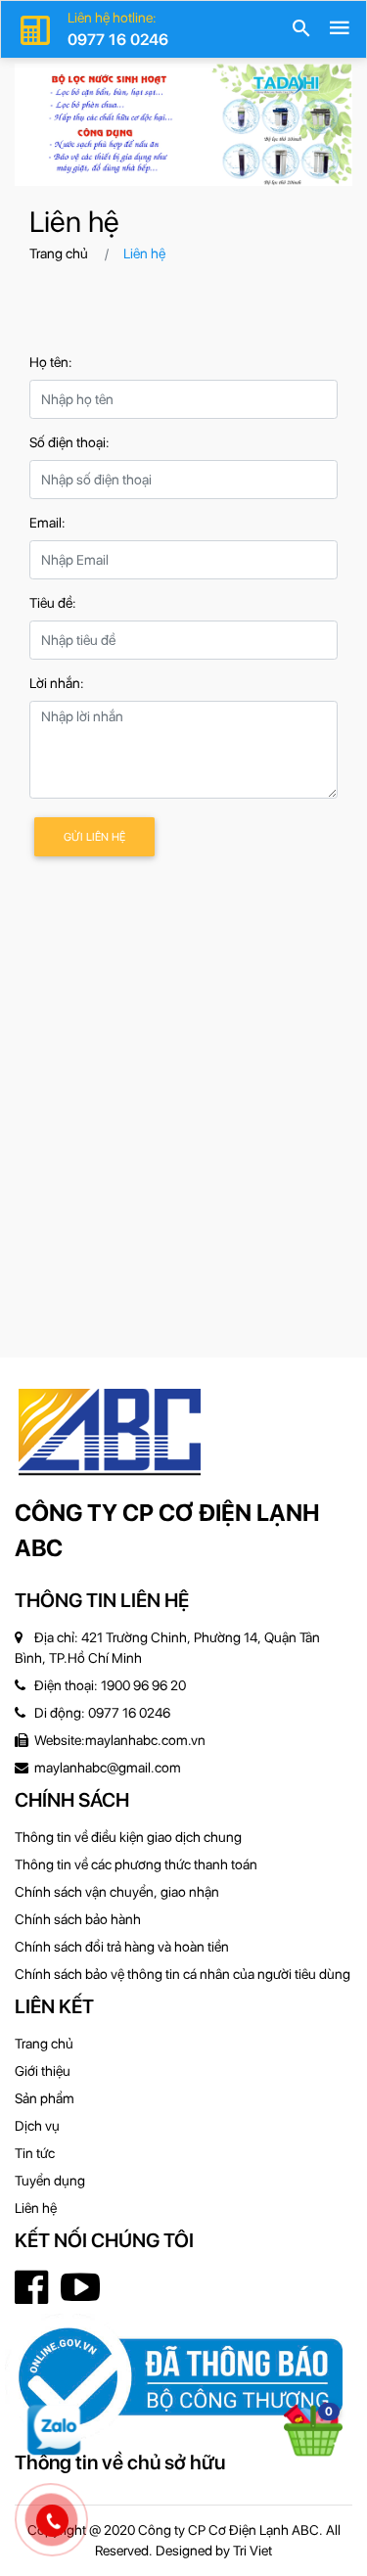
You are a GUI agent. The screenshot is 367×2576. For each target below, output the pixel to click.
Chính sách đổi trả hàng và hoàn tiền (122, 1947)
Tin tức (35, 2153)
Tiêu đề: (53, 603)
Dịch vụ (37, 2126)
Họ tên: (51, 362)
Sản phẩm (45, 2098)
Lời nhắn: (57, 683)
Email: (47, 523)
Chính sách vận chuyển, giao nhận (117, 1892)
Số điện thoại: (69, 442)
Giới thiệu (43, 2071)
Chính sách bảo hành (78, 1919)
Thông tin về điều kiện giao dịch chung (128, 1837)
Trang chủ (59, 253)
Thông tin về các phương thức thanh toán (136, 1864)
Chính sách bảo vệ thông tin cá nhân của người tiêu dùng (183, 1974)
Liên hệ (36, 2208)
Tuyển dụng (50, 2181)
